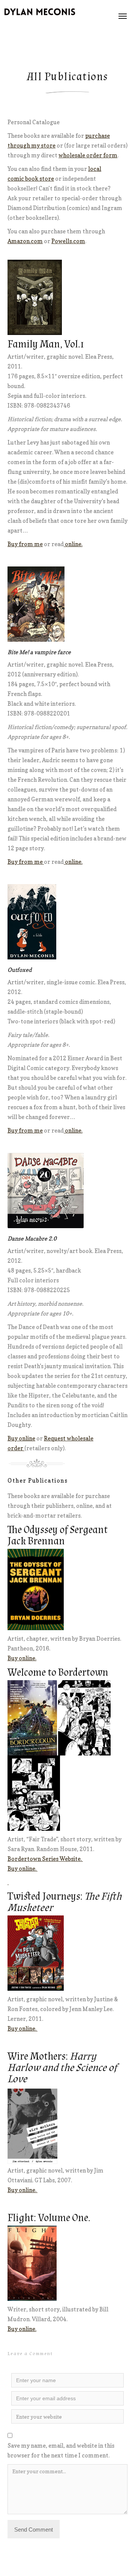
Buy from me (25, 544)
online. (73, 544)
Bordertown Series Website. (45, 1859)
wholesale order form (88, 155)
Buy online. (22, 1658)
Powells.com (68, 241)
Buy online (21, 1438)
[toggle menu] (123, 16)
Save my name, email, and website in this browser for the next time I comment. (61, 2450)
